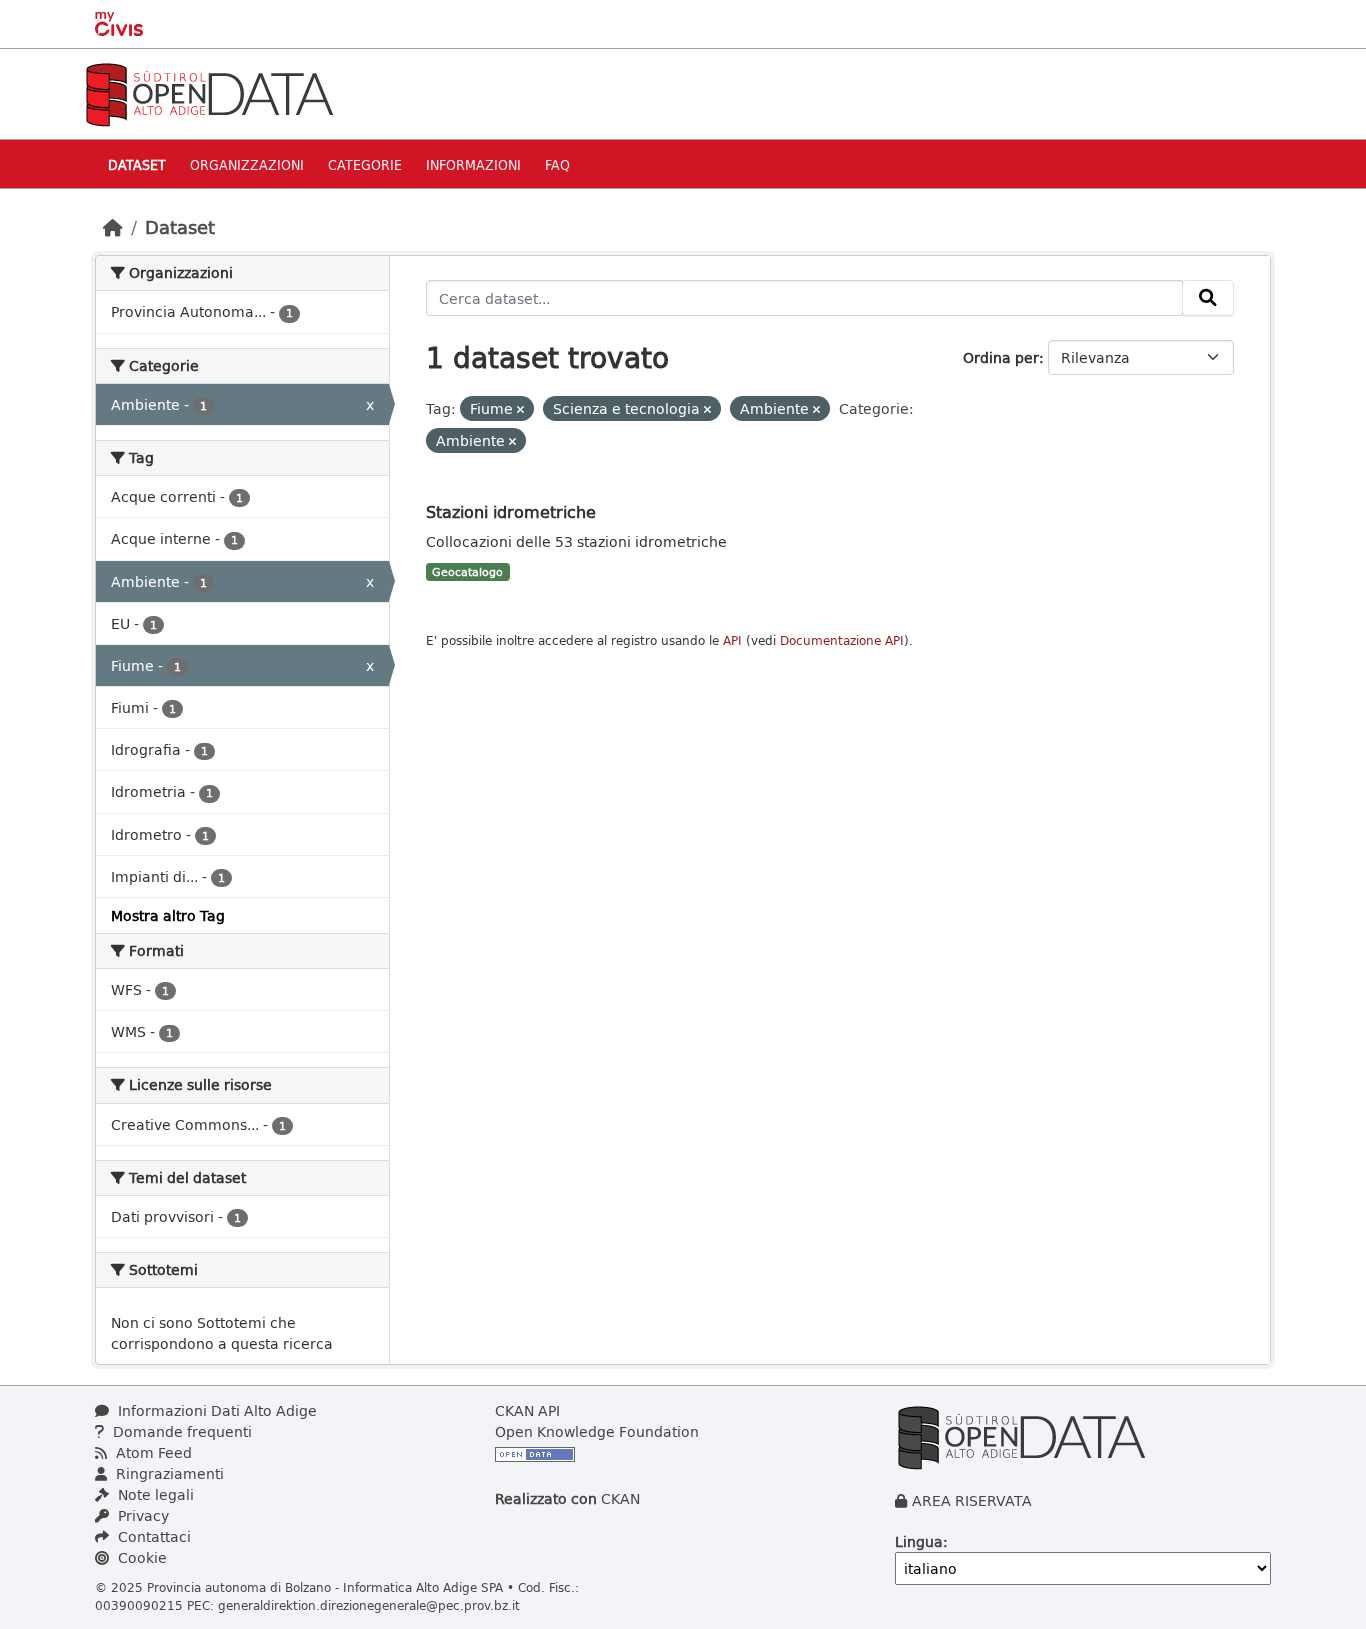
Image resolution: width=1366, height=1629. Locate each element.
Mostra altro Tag (168, 915)
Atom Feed (152, 1452)
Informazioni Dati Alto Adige (215, 1410)
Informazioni (473, 164)
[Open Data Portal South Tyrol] (209, 92)
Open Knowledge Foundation (597, 1431)
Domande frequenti (180, 1431)
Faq (557, 164)
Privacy (141, 1515)
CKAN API (527, 1410)
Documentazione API (842, 640)
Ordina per (1001, 357)
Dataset (137, 164)
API (732, 640)
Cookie (140, 1557)
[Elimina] (520, 409)
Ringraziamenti (168, 1473)
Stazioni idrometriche (511, 511)
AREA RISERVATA (972, 1500)
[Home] (113, 227)
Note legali (154, 1494)
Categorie (365, 164)
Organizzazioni (247, 164)
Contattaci (152, 1536)
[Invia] (1208, 298)
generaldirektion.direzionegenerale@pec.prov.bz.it (369, 1605)
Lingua (919, 1541)
